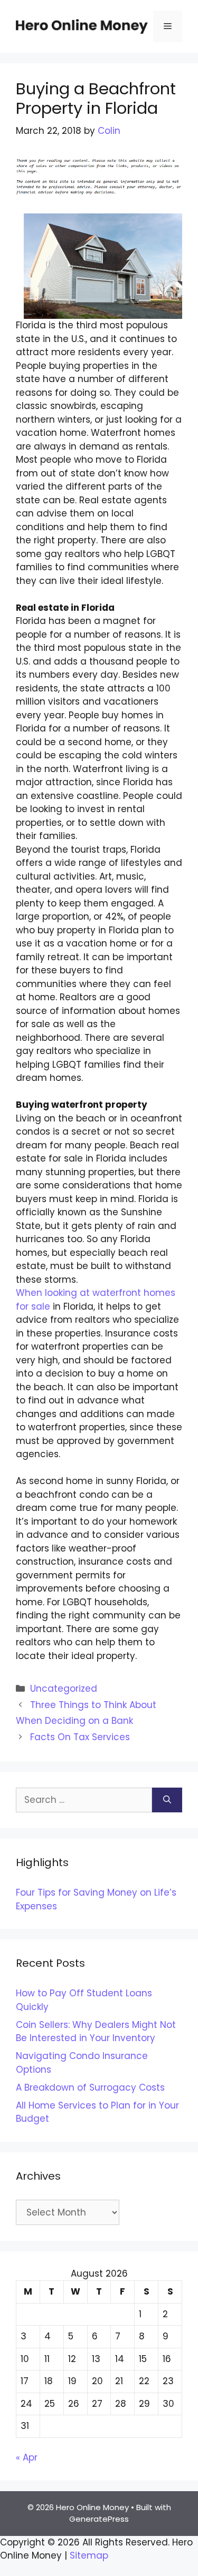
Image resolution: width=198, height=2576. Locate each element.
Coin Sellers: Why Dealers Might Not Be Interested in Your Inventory (96, 2032)
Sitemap (89, 2555)
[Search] (167, 1800)
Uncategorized (64, 1689)
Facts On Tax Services (80, 1737)
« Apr (27, 2457)
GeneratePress (99, 2519)
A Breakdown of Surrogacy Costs (90, 2087)
